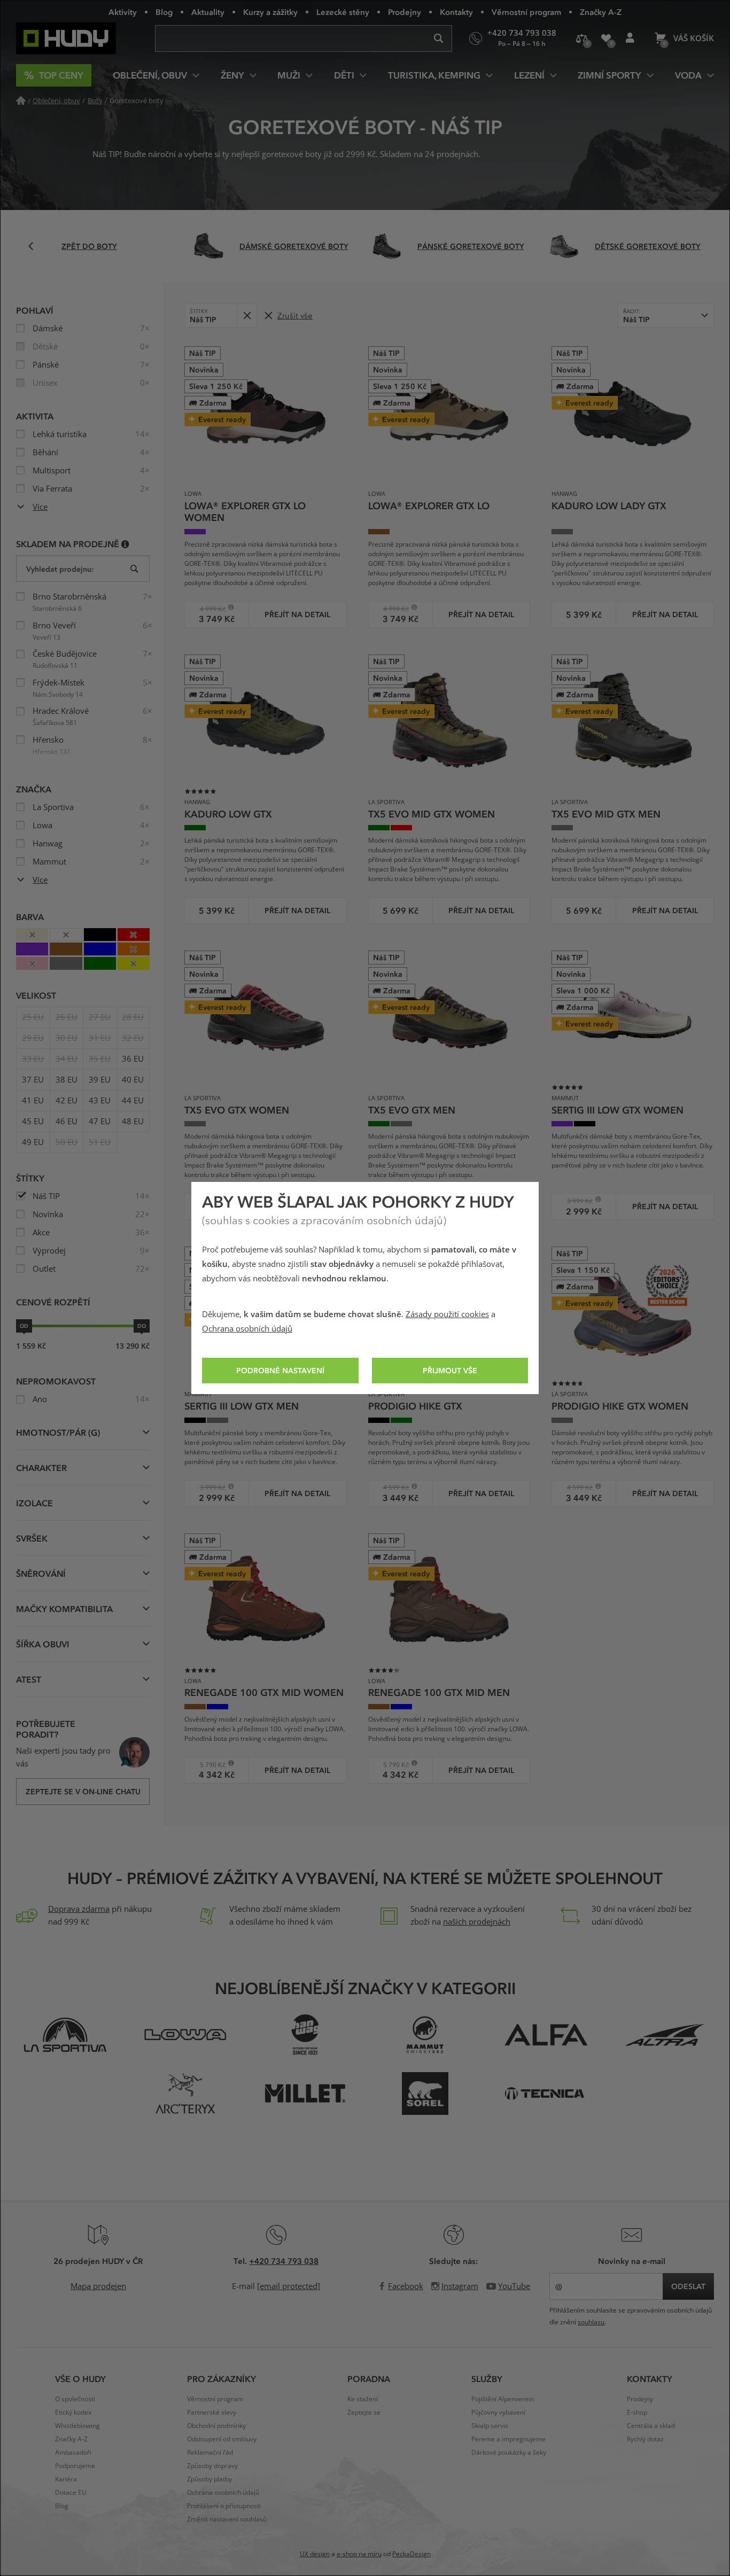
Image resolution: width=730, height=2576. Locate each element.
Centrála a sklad (651, 2426)
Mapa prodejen (98, 2286)
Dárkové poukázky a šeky (509, 2453)
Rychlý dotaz (645, 2439)
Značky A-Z (601, 12)
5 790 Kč (209, 1765)
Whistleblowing (77, 2426)
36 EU (133, 1059)
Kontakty (456, 12)
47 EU (100, 1122)
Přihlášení (630, 38)
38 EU (67, 1080)
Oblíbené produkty (606, 38)
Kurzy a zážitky (270, 12)
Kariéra (66, 2479)
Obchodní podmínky (216, 2426)
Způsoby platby (209, 2479)
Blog (164, 12)
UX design (315, 2554)
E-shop (637, 2412)
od (24, 1326)
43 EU (100, 1101)
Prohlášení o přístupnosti (224, 2506)
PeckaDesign (411, 2554)
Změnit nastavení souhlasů (227, 2519)
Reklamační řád (210, 2453)
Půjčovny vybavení (498, 2412)
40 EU (133, 1080)
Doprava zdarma (79, 1909)
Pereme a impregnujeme (508, 2439)
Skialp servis (490, 2426)
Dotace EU (71, 2493)
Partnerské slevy (212, 2412)
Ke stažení (363, 2399)
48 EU (133, 1122)
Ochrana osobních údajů (247, 1329)
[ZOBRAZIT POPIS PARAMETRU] (125, 544)
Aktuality (208, 12)
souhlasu (591, 2322)
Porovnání (582, 38)
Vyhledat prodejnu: (60, 569)
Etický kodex (73, 2412)
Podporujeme (75, 2466)
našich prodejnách (477, 1922)
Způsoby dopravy (212, 2466)
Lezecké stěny (343, 12)
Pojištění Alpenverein (503, 2399)
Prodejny (405, 12)
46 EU (67, 1122)
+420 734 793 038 (284, 2261)
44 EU (133, 1101)
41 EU (33, 1101)
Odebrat (247, 316)
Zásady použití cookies (447, 1314)
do (142, 1326)
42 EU (67, 1101)
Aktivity (123, 12)
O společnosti (75, 2399)
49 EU (33, 1142)
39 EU (100, 1080)
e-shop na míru (359, 2554)
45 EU (33, 1122)
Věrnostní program (526, 12)
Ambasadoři (73, 2453)
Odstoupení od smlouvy (222, 2439)
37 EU (33, 1080)
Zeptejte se (364, 2412)
